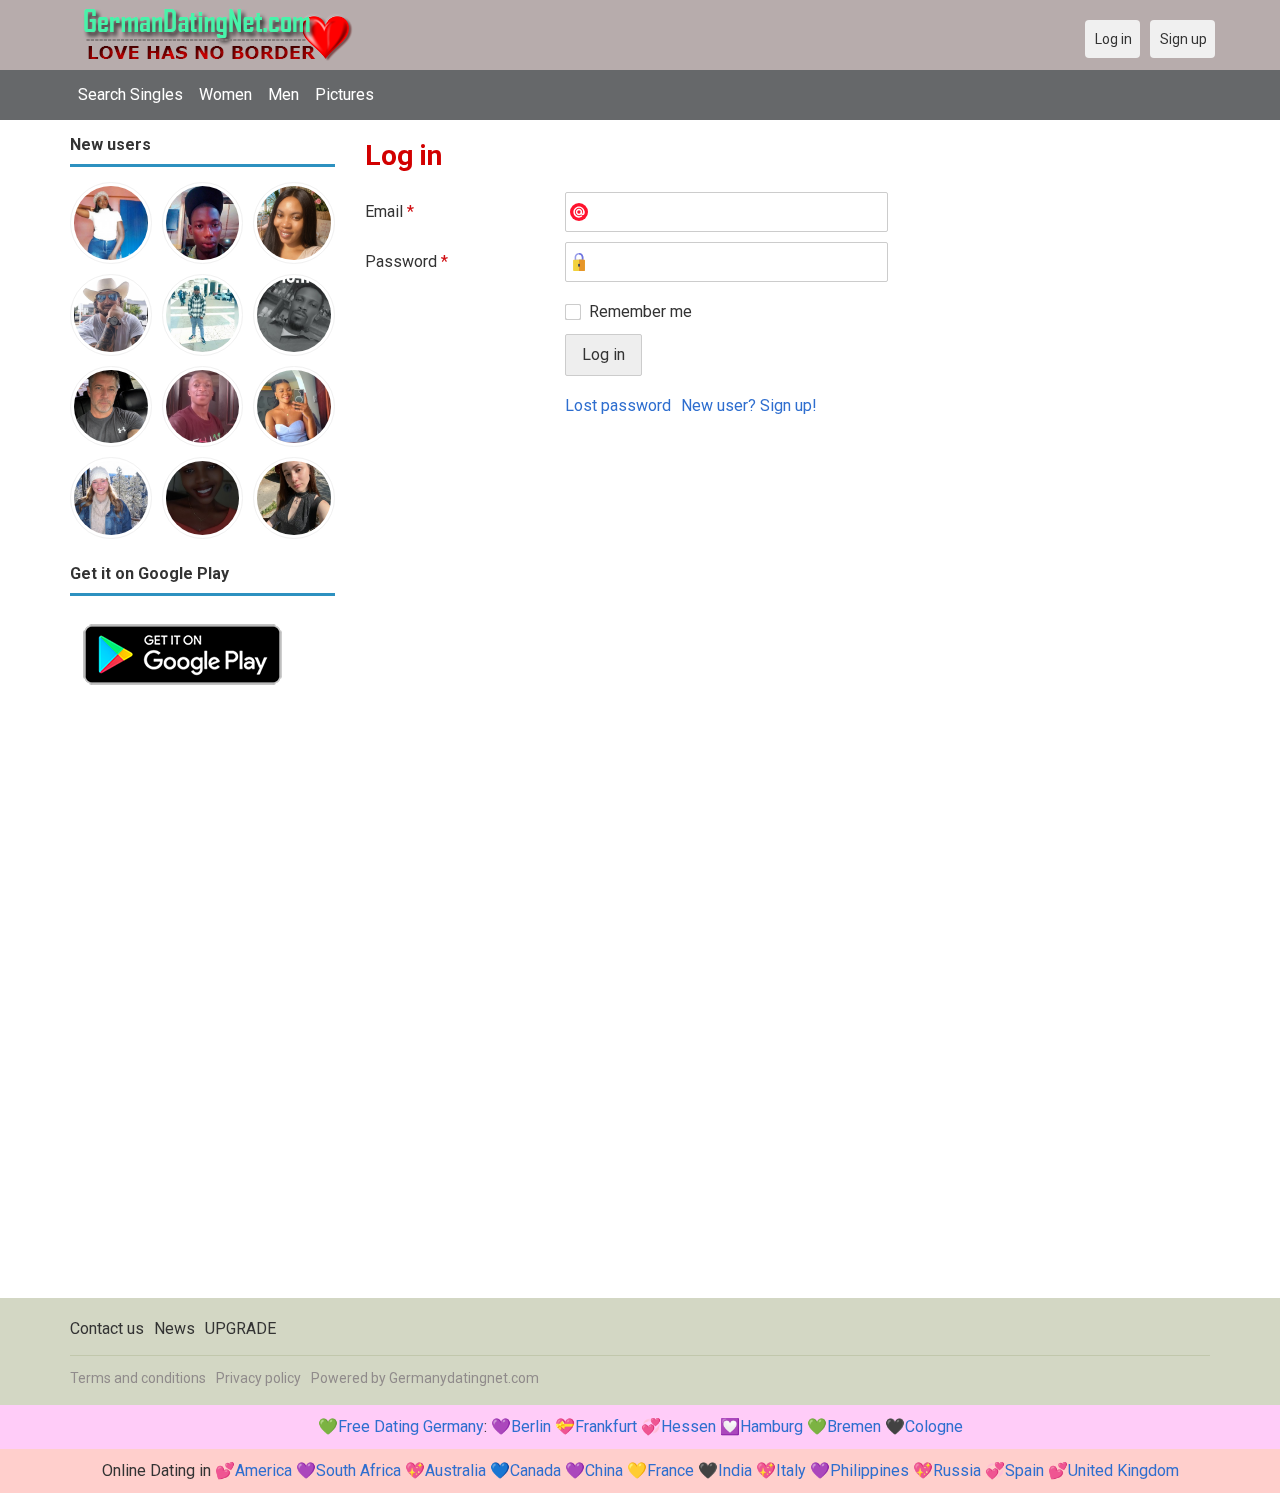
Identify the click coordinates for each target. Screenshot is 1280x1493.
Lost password (618, 405)
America (263, 1470)
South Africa (358, 1470)
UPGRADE (240, 1328)
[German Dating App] (182, 622)
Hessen (688, 1426)
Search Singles (130, 94)
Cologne (934, 1426)
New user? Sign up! (749, 405)
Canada (535, 1470)
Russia (957, 1470)
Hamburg (771, 1426)
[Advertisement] (202, 998)
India (735, 1470)
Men (283, 94)
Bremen (854, 1426)
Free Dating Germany (411, 1426)
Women (225, 94)
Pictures (344, 94)
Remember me (640, 311)
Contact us (107, 1328)
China (604, 1470)
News (174, 1328)
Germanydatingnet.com (464, 1378)
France (670, 1470)
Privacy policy (258, 1378)
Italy (791, 1470)
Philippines (869, 1470)
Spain (1024, 1470)
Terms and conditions (138, 1378)
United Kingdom (1123, 1470)
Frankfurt (606, 1426)
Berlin (531, 1426)
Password (406, 261)
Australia (455, 1470)
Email (389, 211)
